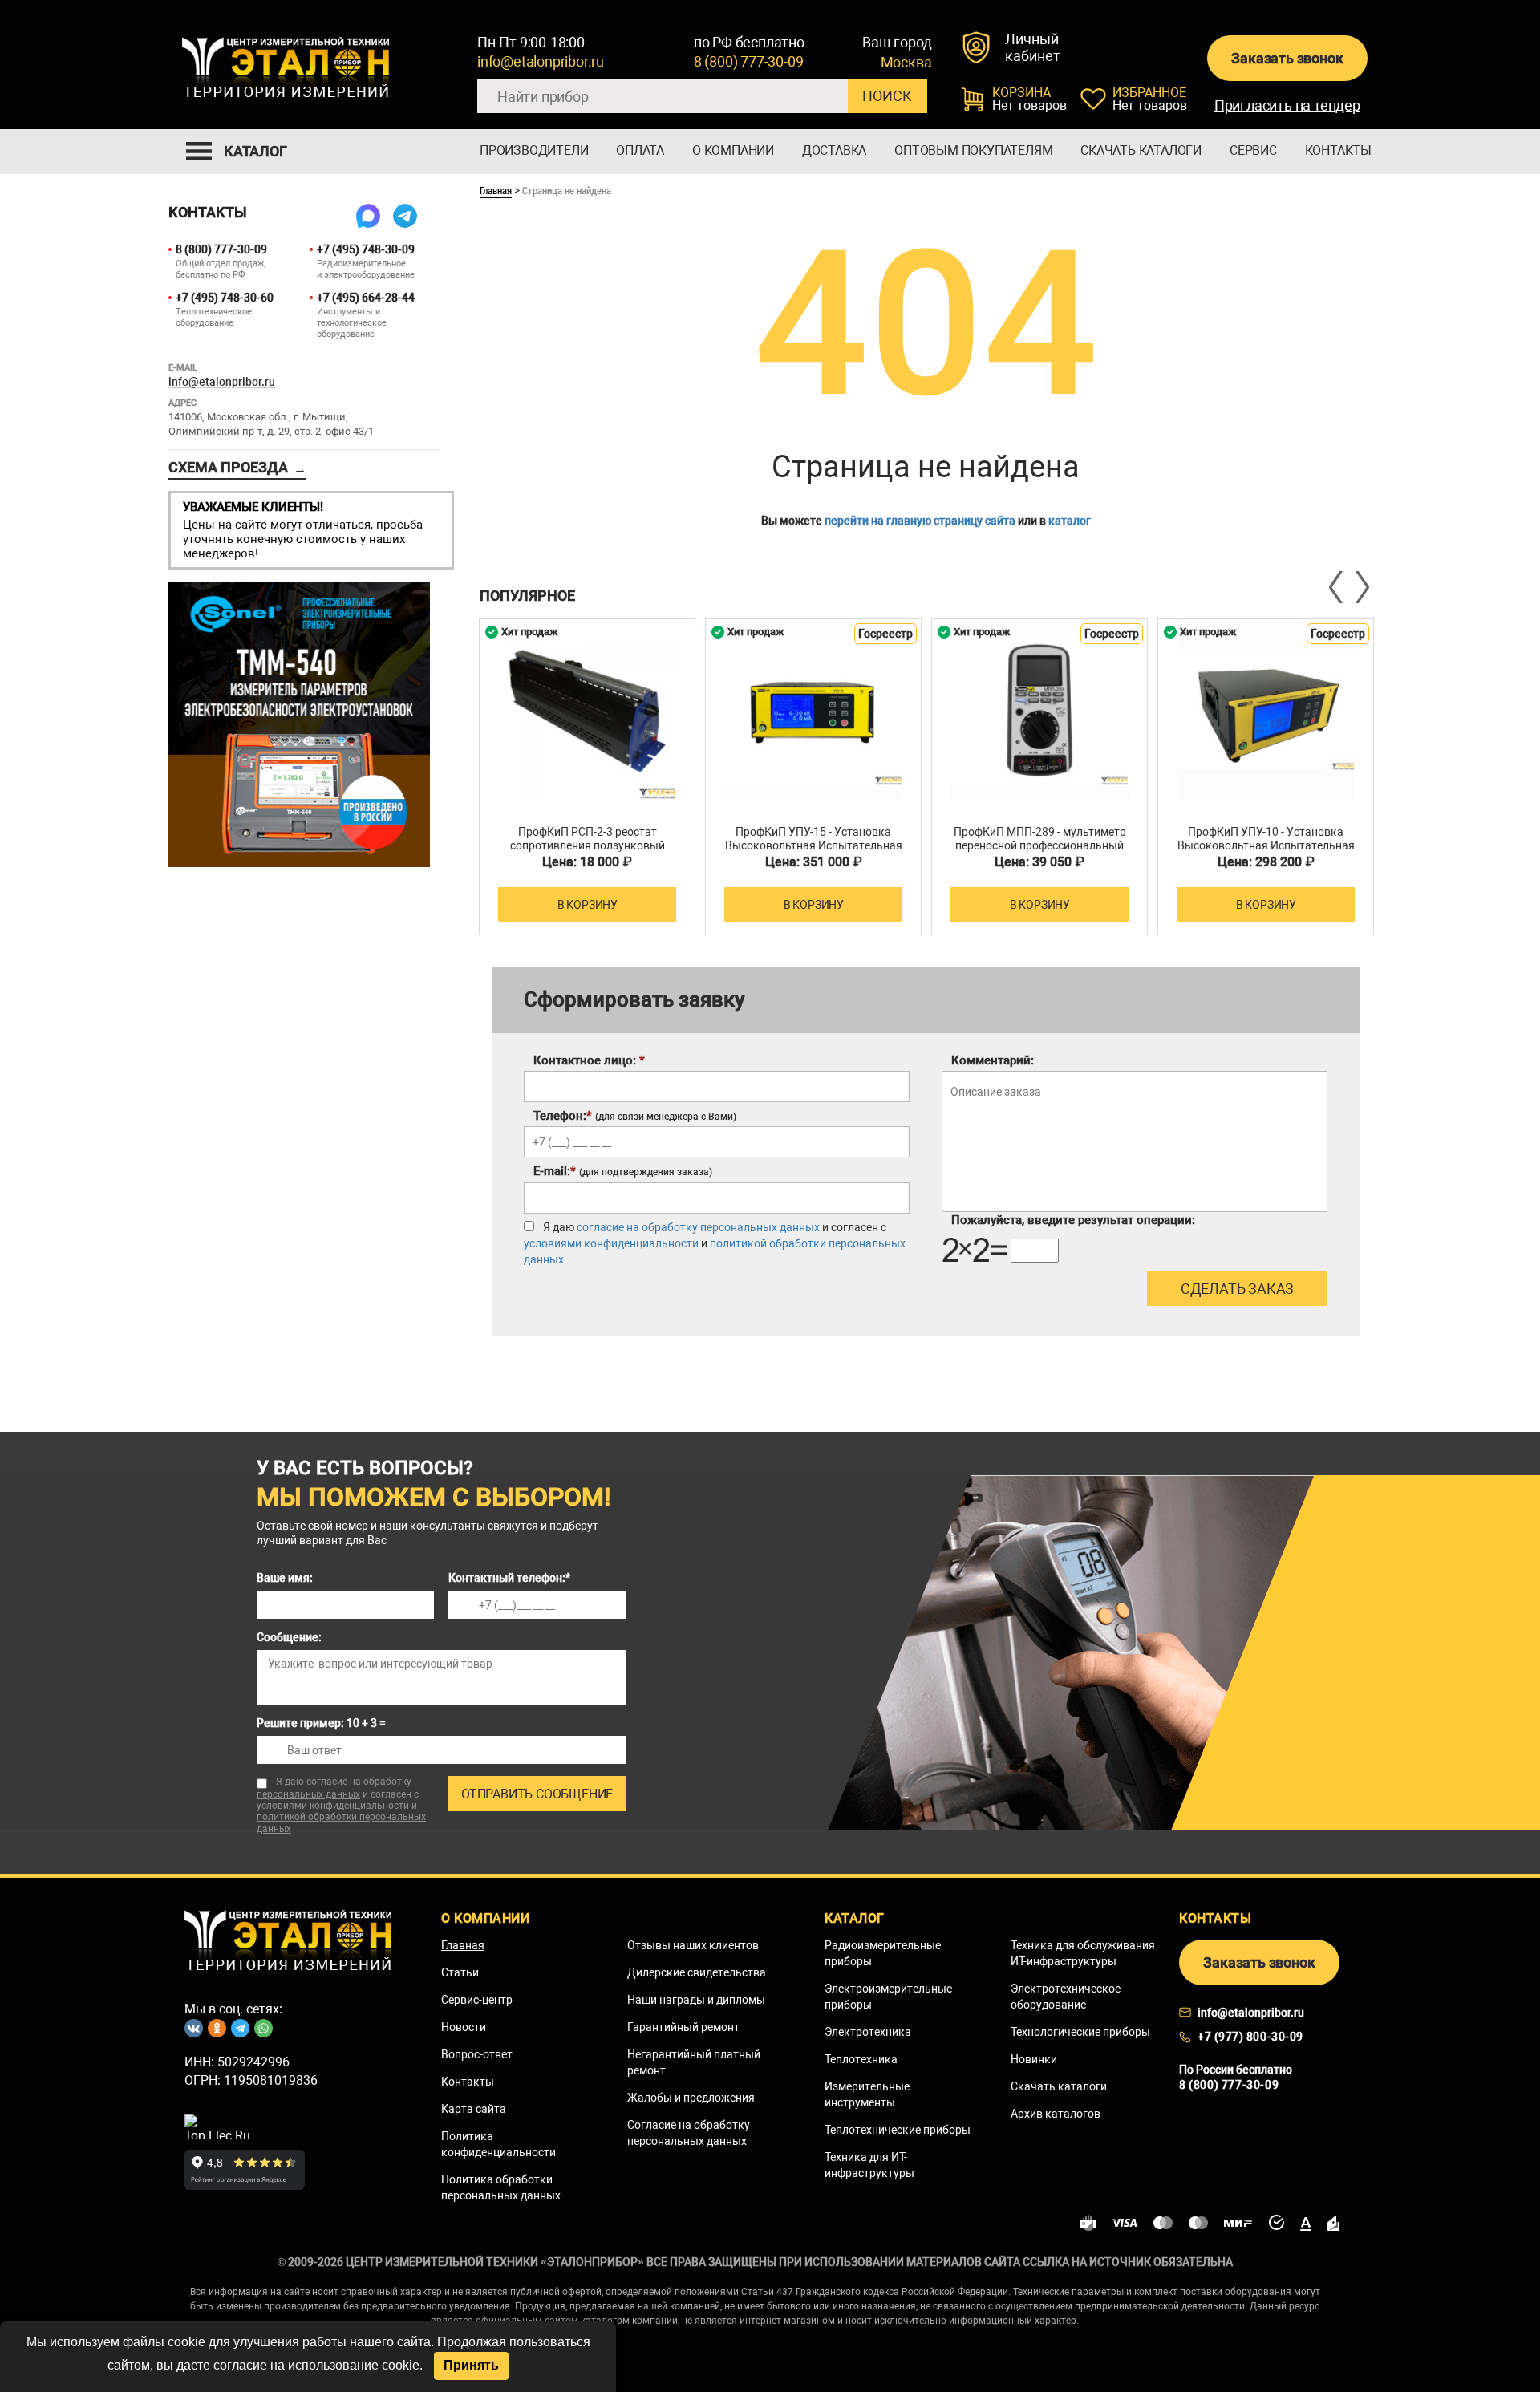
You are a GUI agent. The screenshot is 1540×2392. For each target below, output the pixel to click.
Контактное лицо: (589, 1060)
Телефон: (635, 1116)
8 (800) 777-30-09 (749, 61)
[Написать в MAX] (368, 216)
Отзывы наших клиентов (693, 1945)
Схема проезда (237, 468)
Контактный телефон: (509, 1578)
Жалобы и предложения (691, 2098)
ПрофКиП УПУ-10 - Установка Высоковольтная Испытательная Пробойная (1266, 845)
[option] (587, 777)
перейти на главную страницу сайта (920, 521)
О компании (733, 150)
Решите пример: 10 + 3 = (321, 1723)
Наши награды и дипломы (696, 2000)
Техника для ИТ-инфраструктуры (869, 2165)
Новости (464, 2027)
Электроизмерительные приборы (888, 1997)
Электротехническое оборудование (1066, 1997)
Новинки (1034, 2059)
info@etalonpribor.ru (541, 61)
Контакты (1338, 150)
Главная (496, 190)
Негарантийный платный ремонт (694, 2062)
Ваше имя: (285, 1578)
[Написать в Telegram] (405, 216)
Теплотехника (861, 2059)
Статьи (460, 1972)
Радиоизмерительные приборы (883, 1953)
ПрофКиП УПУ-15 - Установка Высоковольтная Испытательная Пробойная (814, 845)
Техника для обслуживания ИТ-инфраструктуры (1083, 1953)
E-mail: (623, 1171)
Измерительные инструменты (867, 2094)
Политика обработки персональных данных (501, 2187)
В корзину (588, 905)
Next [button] (1361, 587)
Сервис (1253, 150)
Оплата (640, 150)
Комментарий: (993, 1060)
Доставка (834, 150)
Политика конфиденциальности (498, 2144)
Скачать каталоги (1141, 150)
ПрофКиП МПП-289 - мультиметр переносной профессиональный (1040, 839)
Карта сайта (474, 2109)
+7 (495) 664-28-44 (366, 298)
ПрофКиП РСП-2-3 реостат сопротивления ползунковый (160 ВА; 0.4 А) (588, 845)
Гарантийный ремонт (683, 2027)
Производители (534, 150)
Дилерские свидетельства (697, 1972)
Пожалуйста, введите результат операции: (1073, 1220)
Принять (471, 2365)
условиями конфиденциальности (611, 1243)
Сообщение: (289, 1637)
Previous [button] (1337, 587)
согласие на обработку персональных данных (698, 1227)
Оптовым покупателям (973, 150)
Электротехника (868, 2032)
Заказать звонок (1287, 58)
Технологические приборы (1080, 2032)
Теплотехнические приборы (898, 2130)
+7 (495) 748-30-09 (366, 249)
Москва (906, 63)
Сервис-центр (477, 2000)
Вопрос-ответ (477, 2054)
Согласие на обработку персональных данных (689, 2133)
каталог (1070, 521)
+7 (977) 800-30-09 (1250, 2037)
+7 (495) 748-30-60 (225, 298)
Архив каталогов (1056, 2114)
